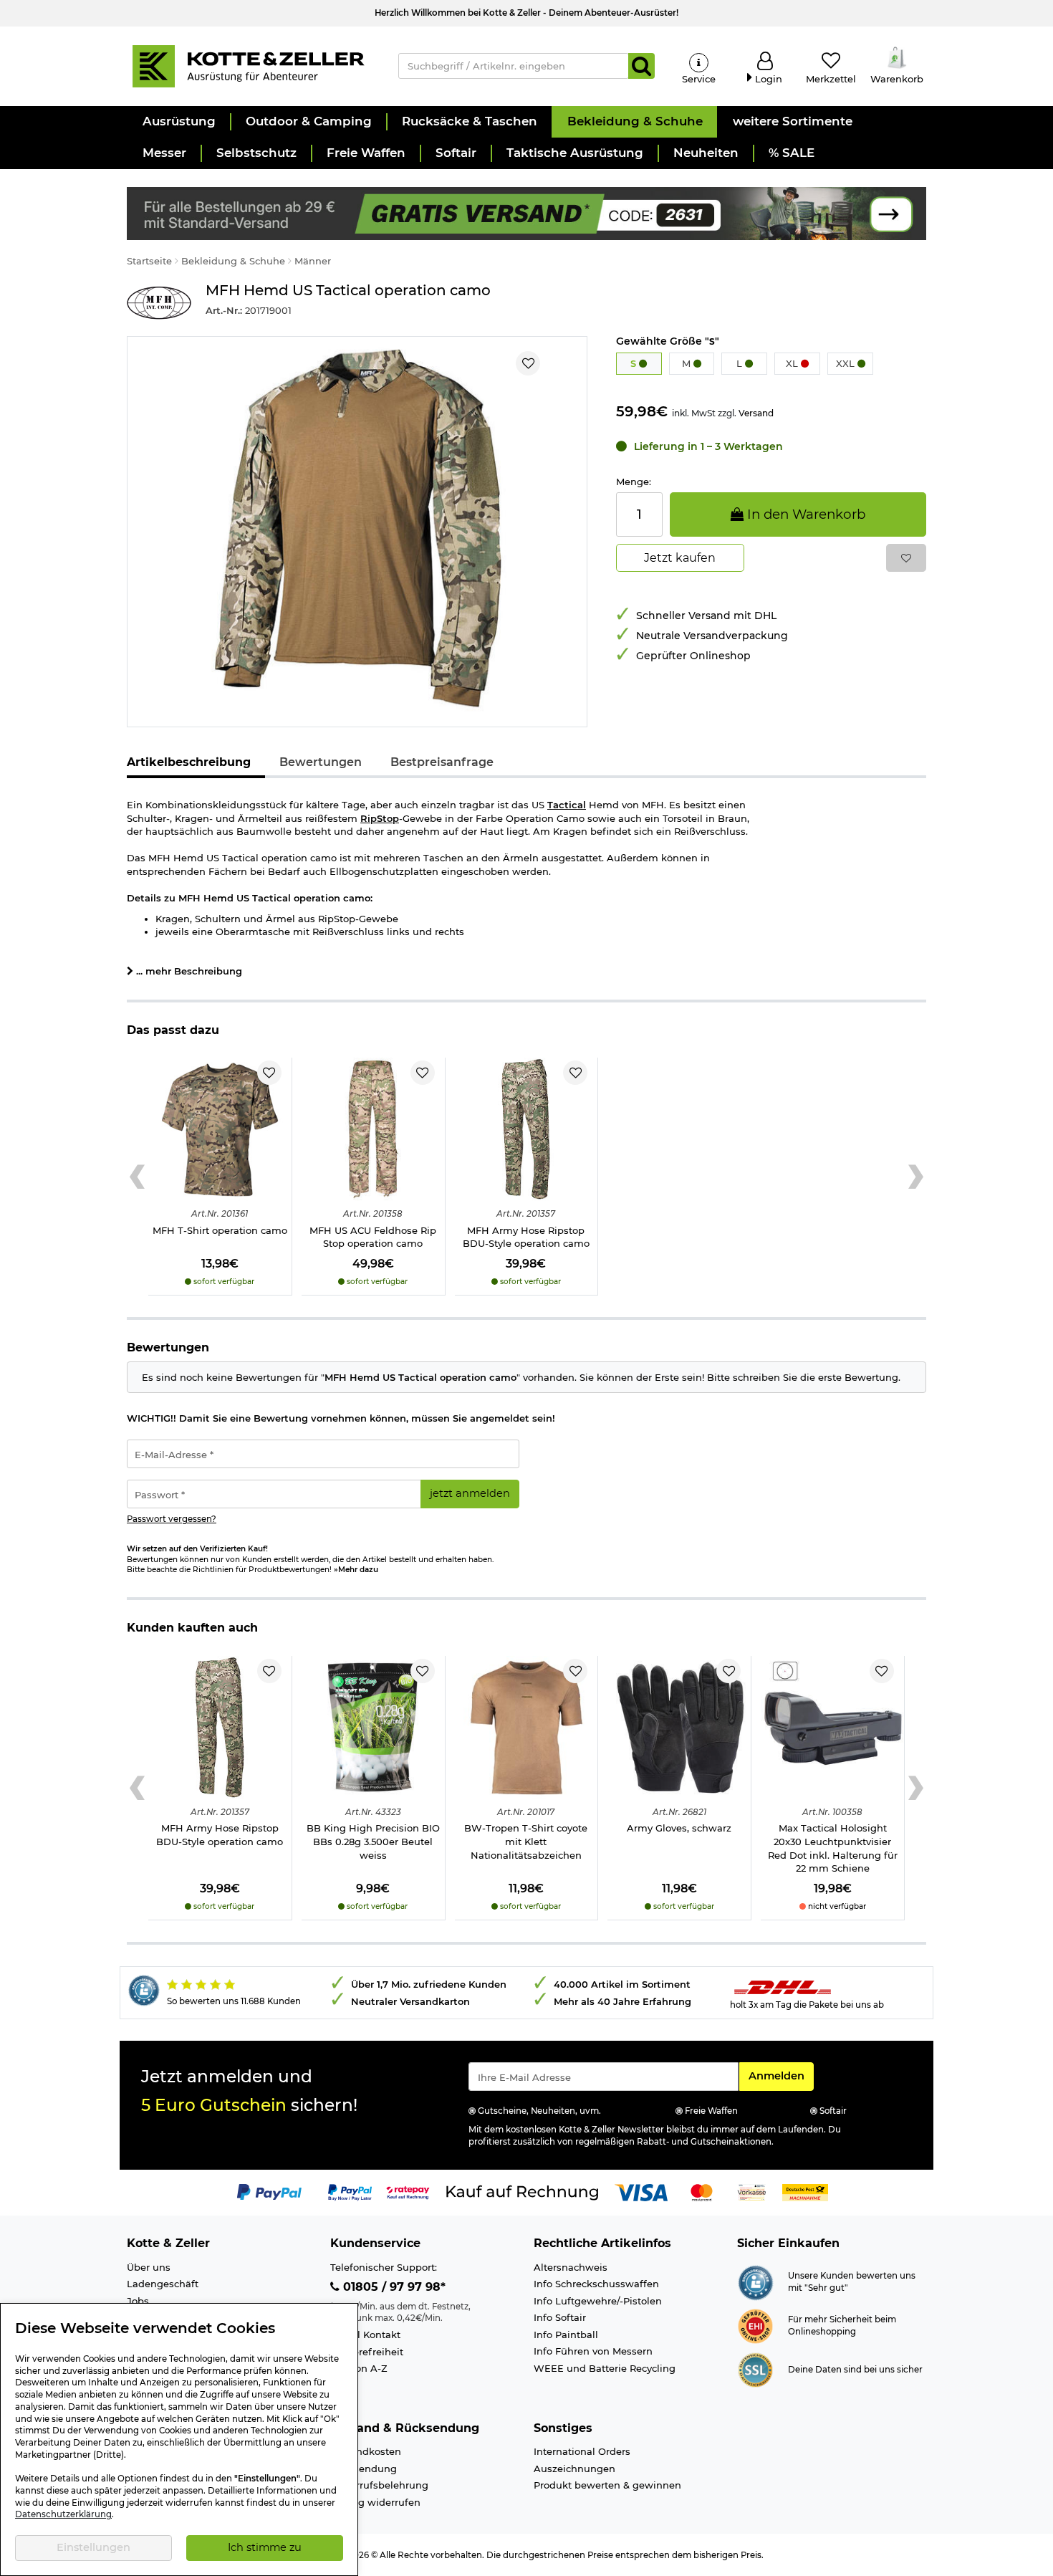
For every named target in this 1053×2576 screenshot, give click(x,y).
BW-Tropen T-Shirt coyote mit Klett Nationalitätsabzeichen (526, 1841)
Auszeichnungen (574, 2469)
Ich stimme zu (265, 2547)
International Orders (582, 2451)
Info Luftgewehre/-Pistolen (598, 2301)
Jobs (138, 2301)
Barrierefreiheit (367, 2352)
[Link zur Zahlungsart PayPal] (269, 2191)
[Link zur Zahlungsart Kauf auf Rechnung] (522, 2191)
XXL (847, 363)
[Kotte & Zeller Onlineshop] (248, 65)
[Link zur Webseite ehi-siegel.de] (755, 2324)
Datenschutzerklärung (63, 2514)
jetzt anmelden (470, 1493)
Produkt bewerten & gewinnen (607, 2485)
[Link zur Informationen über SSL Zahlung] (755, 2368)
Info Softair (560, 2317)
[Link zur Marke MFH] (159, 302)
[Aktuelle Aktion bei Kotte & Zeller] (526, 212)
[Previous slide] (137, 1177)
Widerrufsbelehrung (379, 2485)
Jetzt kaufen (680, 558)
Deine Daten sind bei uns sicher (855, 2370)
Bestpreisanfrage (442, 762)
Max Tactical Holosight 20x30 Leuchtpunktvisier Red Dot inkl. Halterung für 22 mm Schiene (833, 1848)
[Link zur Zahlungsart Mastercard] (702, 2191)
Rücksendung (364, 2469)
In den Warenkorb (804, 514)
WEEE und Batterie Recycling (605, 2368)
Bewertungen (321, 762)
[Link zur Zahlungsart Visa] (641, 2191)
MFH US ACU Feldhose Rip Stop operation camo (373, 1237)
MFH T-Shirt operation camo (220, 1230)
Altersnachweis (571, 2267)
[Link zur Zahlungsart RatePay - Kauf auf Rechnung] (408, 2191)
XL (793, 363)
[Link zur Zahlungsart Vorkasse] (752, 2191)
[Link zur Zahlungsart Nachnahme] (805, 2191)
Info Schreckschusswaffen (596, 2284)
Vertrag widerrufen (375, 2502)
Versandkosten (366, 2451)
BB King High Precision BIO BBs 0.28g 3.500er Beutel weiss (373, 1841)
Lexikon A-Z (359, 2368)
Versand (756, 413)
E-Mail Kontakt (365, 2335)
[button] (178, 122)
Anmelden (781, 2075)
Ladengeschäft (163, 2284)
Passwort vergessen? (172, 1519)
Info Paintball (566, 2335)
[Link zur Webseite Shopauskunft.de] (755, 2281)
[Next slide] (916, 1177)
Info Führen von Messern (593, 2351)
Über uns (149, 2267)
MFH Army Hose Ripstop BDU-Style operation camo (526, 1237)
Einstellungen (93, 2547)
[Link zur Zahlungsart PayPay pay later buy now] (350, 2191)
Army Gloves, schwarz (679, 1828)
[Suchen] (641, 66)
